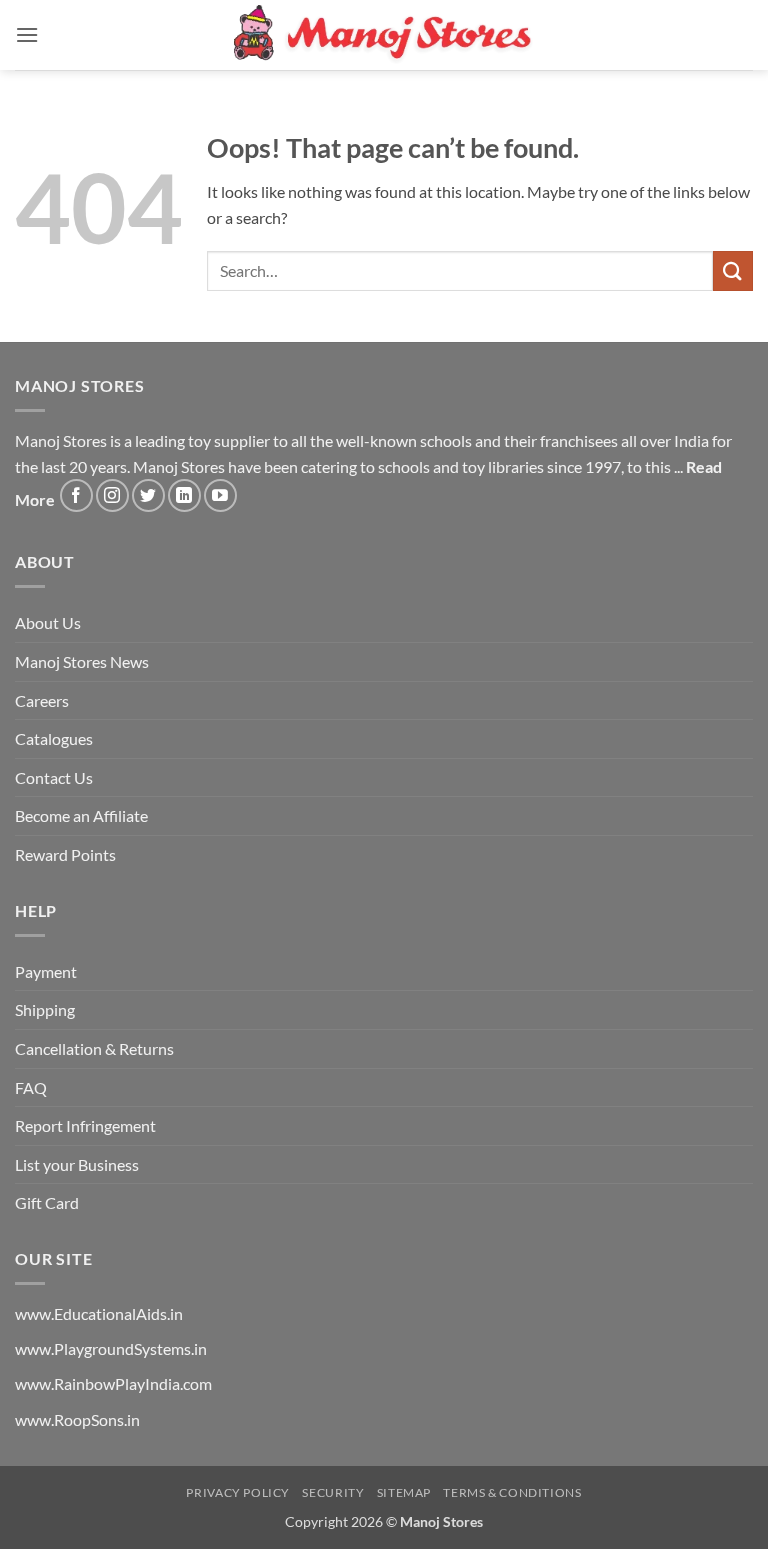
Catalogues (54, 738)
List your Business (77, 1164)
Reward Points (65, 854)
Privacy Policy (238, 1492)
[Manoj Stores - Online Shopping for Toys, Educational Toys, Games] (384, 34)
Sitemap (404, 1492)
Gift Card (47, 1202)
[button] (27, 34)
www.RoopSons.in (77, 1419)
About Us (48, 622)
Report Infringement (85, 1125)
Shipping (45, 1009)
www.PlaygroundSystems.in (111, 1348)
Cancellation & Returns (94, 1048)
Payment (46, 971)
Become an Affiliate (81, 815)
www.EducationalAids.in (99, 1313)
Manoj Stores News (82, 661)
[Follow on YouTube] (220, 495)
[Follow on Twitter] (148, 495)
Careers (42, 700)
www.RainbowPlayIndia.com (113, 1383)
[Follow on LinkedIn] (184, 495)
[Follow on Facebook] (76, 495)
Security (333, 1492)
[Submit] (733, 270)
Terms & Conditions (512, 1492)
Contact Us (54, 777)
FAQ (31, 1087)
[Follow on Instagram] (112, 495)
